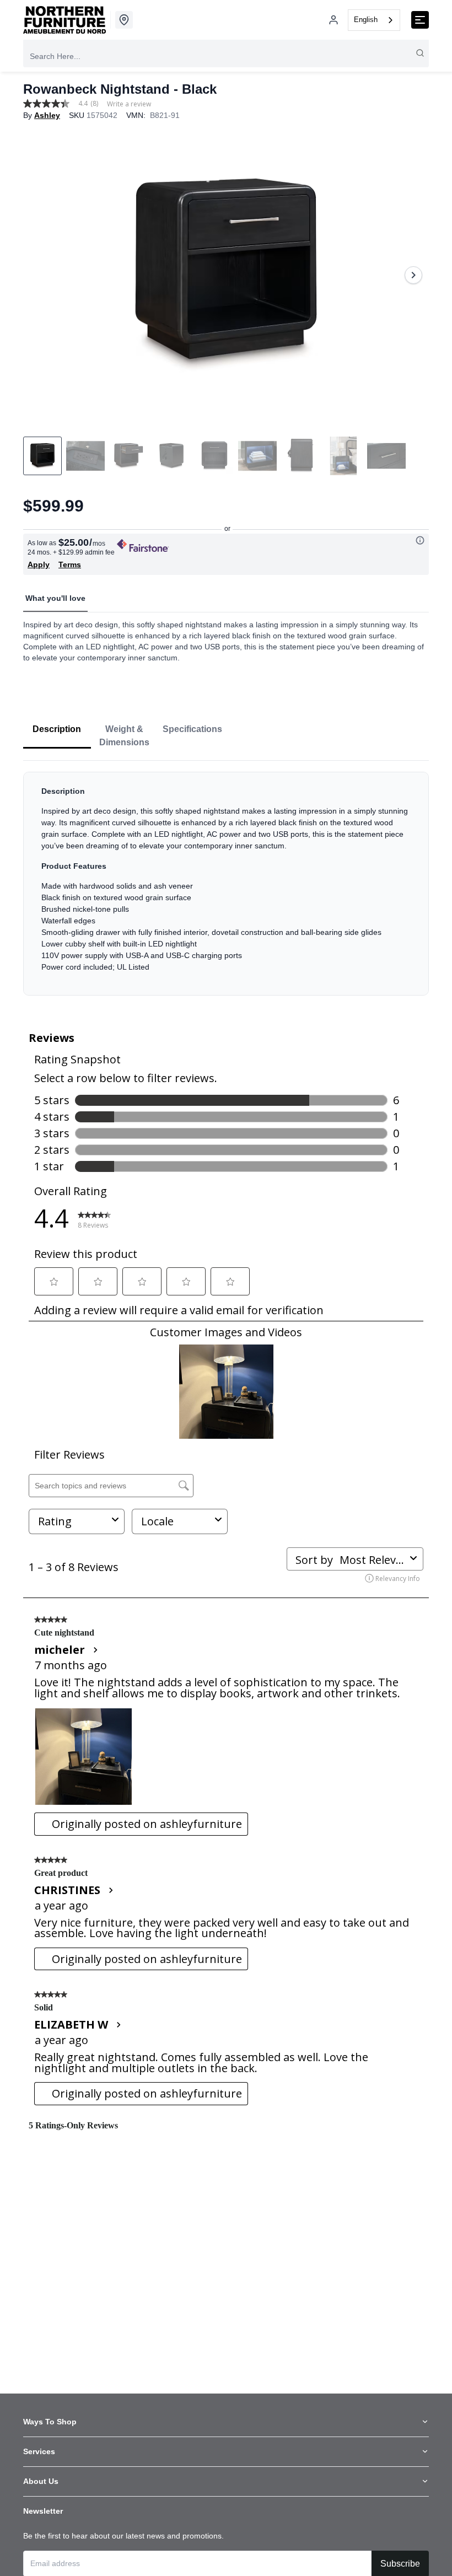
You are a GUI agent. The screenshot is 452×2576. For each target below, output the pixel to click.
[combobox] (374, 20)
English (366, 20)
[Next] (413, 275)
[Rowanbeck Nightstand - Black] (226, 275)
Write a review (129, 104)
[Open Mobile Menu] (420, 20)
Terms (70, 564)
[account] (333, 20)
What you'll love (55, 598)
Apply (39, 564)
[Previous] (39, 275)
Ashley (47, 115)
